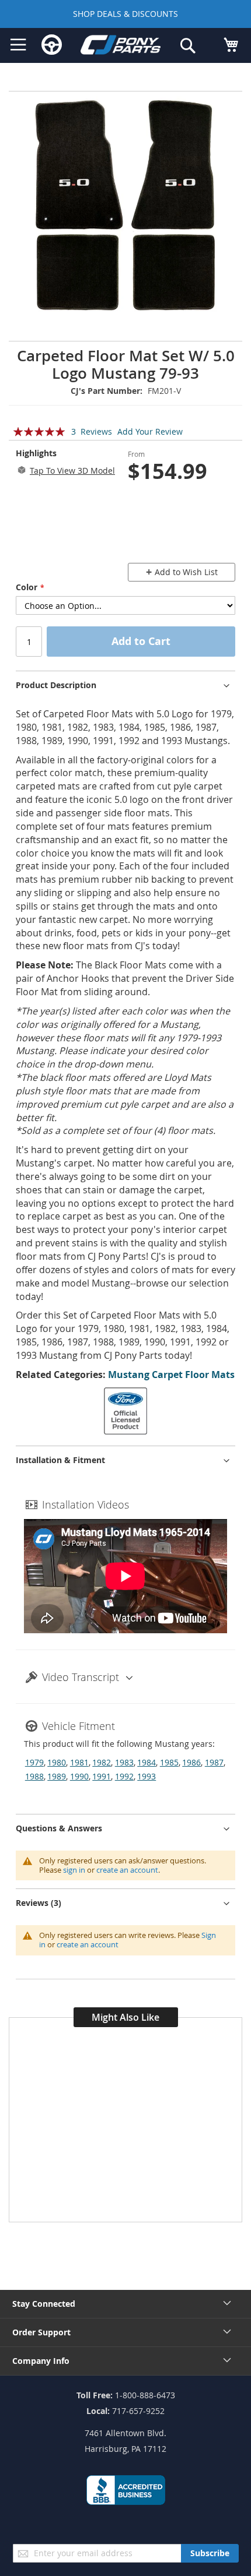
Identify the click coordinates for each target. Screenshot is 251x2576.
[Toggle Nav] (18, 45)
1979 (34, 1762)
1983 (124, 1762)
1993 (147, 1776)
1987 (214, 1762)
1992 (124, 1776)
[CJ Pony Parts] (121, 47)
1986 (191, 1762)
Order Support (41, 2332)
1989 (57, 1776)
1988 (34, 1776)
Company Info (41, 2361)
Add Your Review (150, 431)
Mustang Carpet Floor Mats (171, 1375)
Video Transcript (81, 1677)
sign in (74, 1870)
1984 (147, 1762)
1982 (102, 1762)
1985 (169, 1762)
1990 (79, 1776)
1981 (79, 1762)
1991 (102, 1776)
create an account (127, 1870)
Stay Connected (44, 2304)
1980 (57, 1762)
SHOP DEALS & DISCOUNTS (125, 14)
